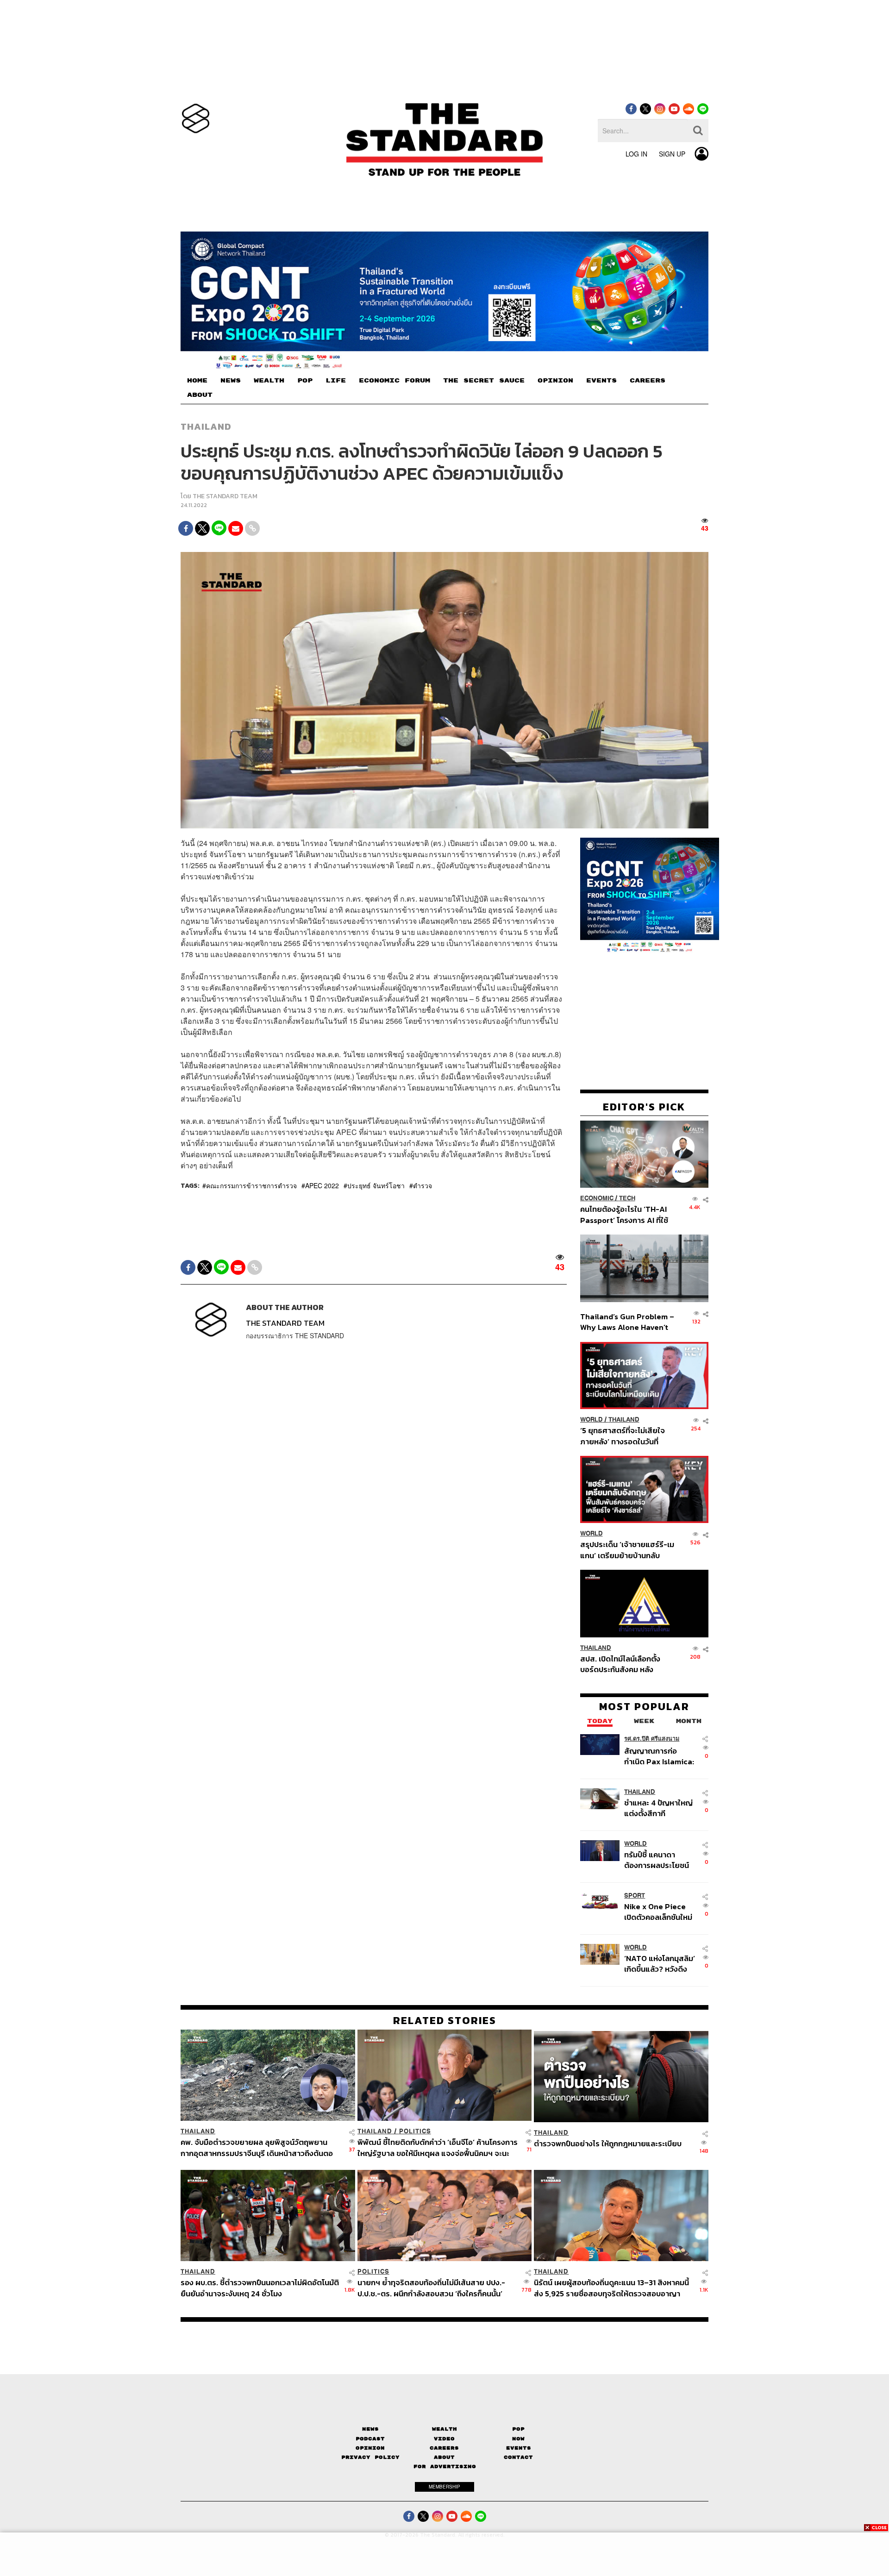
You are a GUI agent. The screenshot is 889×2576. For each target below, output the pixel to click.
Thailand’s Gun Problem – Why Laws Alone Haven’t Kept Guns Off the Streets (627, 1322)
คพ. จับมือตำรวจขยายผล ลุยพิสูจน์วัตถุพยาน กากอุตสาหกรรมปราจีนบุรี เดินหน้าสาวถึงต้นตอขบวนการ (257, 2147)
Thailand (206, 426)
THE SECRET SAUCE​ (484, 381)
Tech (627, 1198)
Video (444, 2439)
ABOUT (200, 395)
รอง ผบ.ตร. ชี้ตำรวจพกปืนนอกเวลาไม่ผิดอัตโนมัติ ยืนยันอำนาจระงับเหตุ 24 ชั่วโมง (260, 2288)
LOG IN (636, 154)
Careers (444, 2448)
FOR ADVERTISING (445, 2466)
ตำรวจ (423, 1185)
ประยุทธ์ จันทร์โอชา (376, 1185)
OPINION (555, 381)
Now (518, 2439)
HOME (197, 381)
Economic (597, 1198)
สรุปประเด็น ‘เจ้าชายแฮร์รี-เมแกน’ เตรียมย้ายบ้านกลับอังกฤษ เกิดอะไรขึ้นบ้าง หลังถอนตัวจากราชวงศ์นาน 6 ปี (627, 1550)
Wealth (444, 2429)
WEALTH (269, 381)
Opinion (370, 2448)
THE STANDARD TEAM (225, 496)
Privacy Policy (370, 2457)
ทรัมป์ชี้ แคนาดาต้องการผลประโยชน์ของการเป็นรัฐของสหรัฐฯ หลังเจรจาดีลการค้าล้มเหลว (657, 1860)
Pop (518, 2429)
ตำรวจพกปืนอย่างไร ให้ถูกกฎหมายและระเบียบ (608, 2144)
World (592, 1420)
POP (305, 381)
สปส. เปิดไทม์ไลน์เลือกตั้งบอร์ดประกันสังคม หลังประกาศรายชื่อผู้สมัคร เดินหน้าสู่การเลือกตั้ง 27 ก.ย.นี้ (623, 1664)
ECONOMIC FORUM (394, 381)
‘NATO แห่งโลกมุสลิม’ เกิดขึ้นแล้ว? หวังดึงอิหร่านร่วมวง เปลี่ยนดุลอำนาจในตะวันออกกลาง (660, 1964)
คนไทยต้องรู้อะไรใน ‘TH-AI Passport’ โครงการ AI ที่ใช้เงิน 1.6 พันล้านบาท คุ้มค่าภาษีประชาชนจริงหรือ (627, 1214)
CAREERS (648, 381)
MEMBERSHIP (444, 2487)
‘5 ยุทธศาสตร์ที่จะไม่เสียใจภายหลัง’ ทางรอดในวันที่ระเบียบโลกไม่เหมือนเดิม (623, 1436)
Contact (518, 2457)
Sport (635, 1896)
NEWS (231, 381)
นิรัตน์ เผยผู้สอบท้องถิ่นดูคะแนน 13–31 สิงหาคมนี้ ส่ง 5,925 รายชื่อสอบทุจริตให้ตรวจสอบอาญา (611, 2288)
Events (519, 2448)
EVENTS (601, 381)
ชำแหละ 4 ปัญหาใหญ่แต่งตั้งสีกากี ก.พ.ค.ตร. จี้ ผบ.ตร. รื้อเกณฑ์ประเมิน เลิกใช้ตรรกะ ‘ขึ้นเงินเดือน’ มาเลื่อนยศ (660, 1808)
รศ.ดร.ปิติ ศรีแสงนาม (652, 1739)
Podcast (370, 2439)
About (444, 2457)
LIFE (336, 381)
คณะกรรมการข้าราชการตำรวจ (251, 1185)
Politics (415, 2131)
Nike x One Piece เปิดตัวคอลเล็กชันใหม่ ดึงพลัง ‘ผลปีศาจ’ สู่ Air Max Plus (658, 1912)
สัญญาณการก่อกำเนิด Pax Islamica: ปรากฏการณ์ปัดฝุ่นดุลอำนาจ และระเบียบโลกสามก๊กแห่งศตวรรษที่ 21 (659, 1756)
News (370, 2429)
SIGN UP (672, 154)
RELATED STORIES (445, 2020)
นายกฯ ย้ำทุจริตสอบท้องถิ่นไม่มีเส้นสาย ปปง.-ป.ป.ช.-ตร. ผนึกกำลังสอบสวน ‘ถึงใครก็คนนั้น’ (431, 2288)
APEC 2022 (322, 1185)
